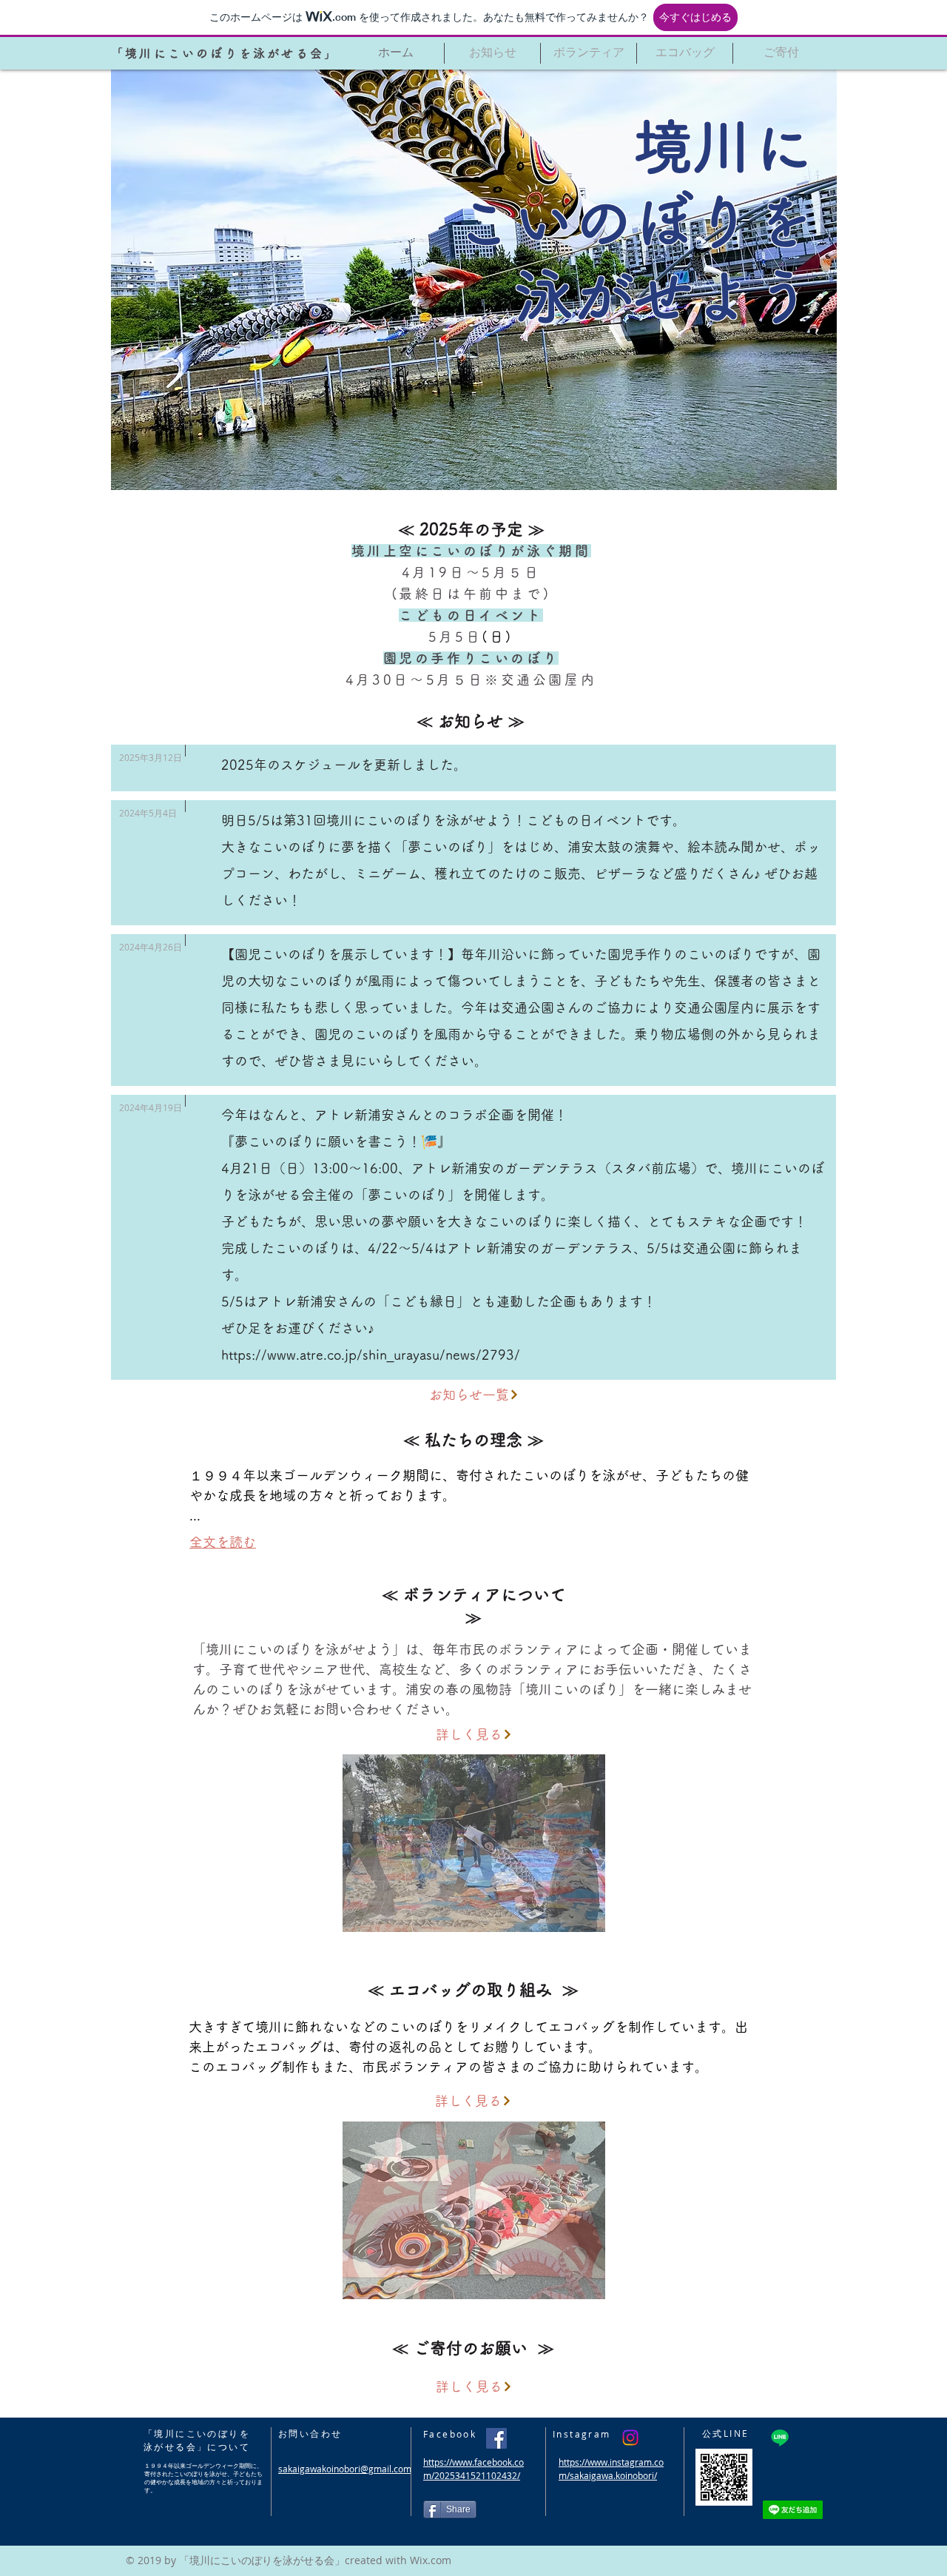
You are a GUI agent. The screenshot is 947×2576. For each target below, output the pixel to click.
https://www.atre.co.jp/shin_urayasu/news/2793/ (371, 1355)
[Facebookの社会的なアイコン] (496, 2438)
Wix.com (431, 2560)
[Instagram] (630, 2438)
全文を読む (223, 1542)
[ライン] (780, 2438)
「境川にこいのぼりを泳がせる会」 (225, 53)
